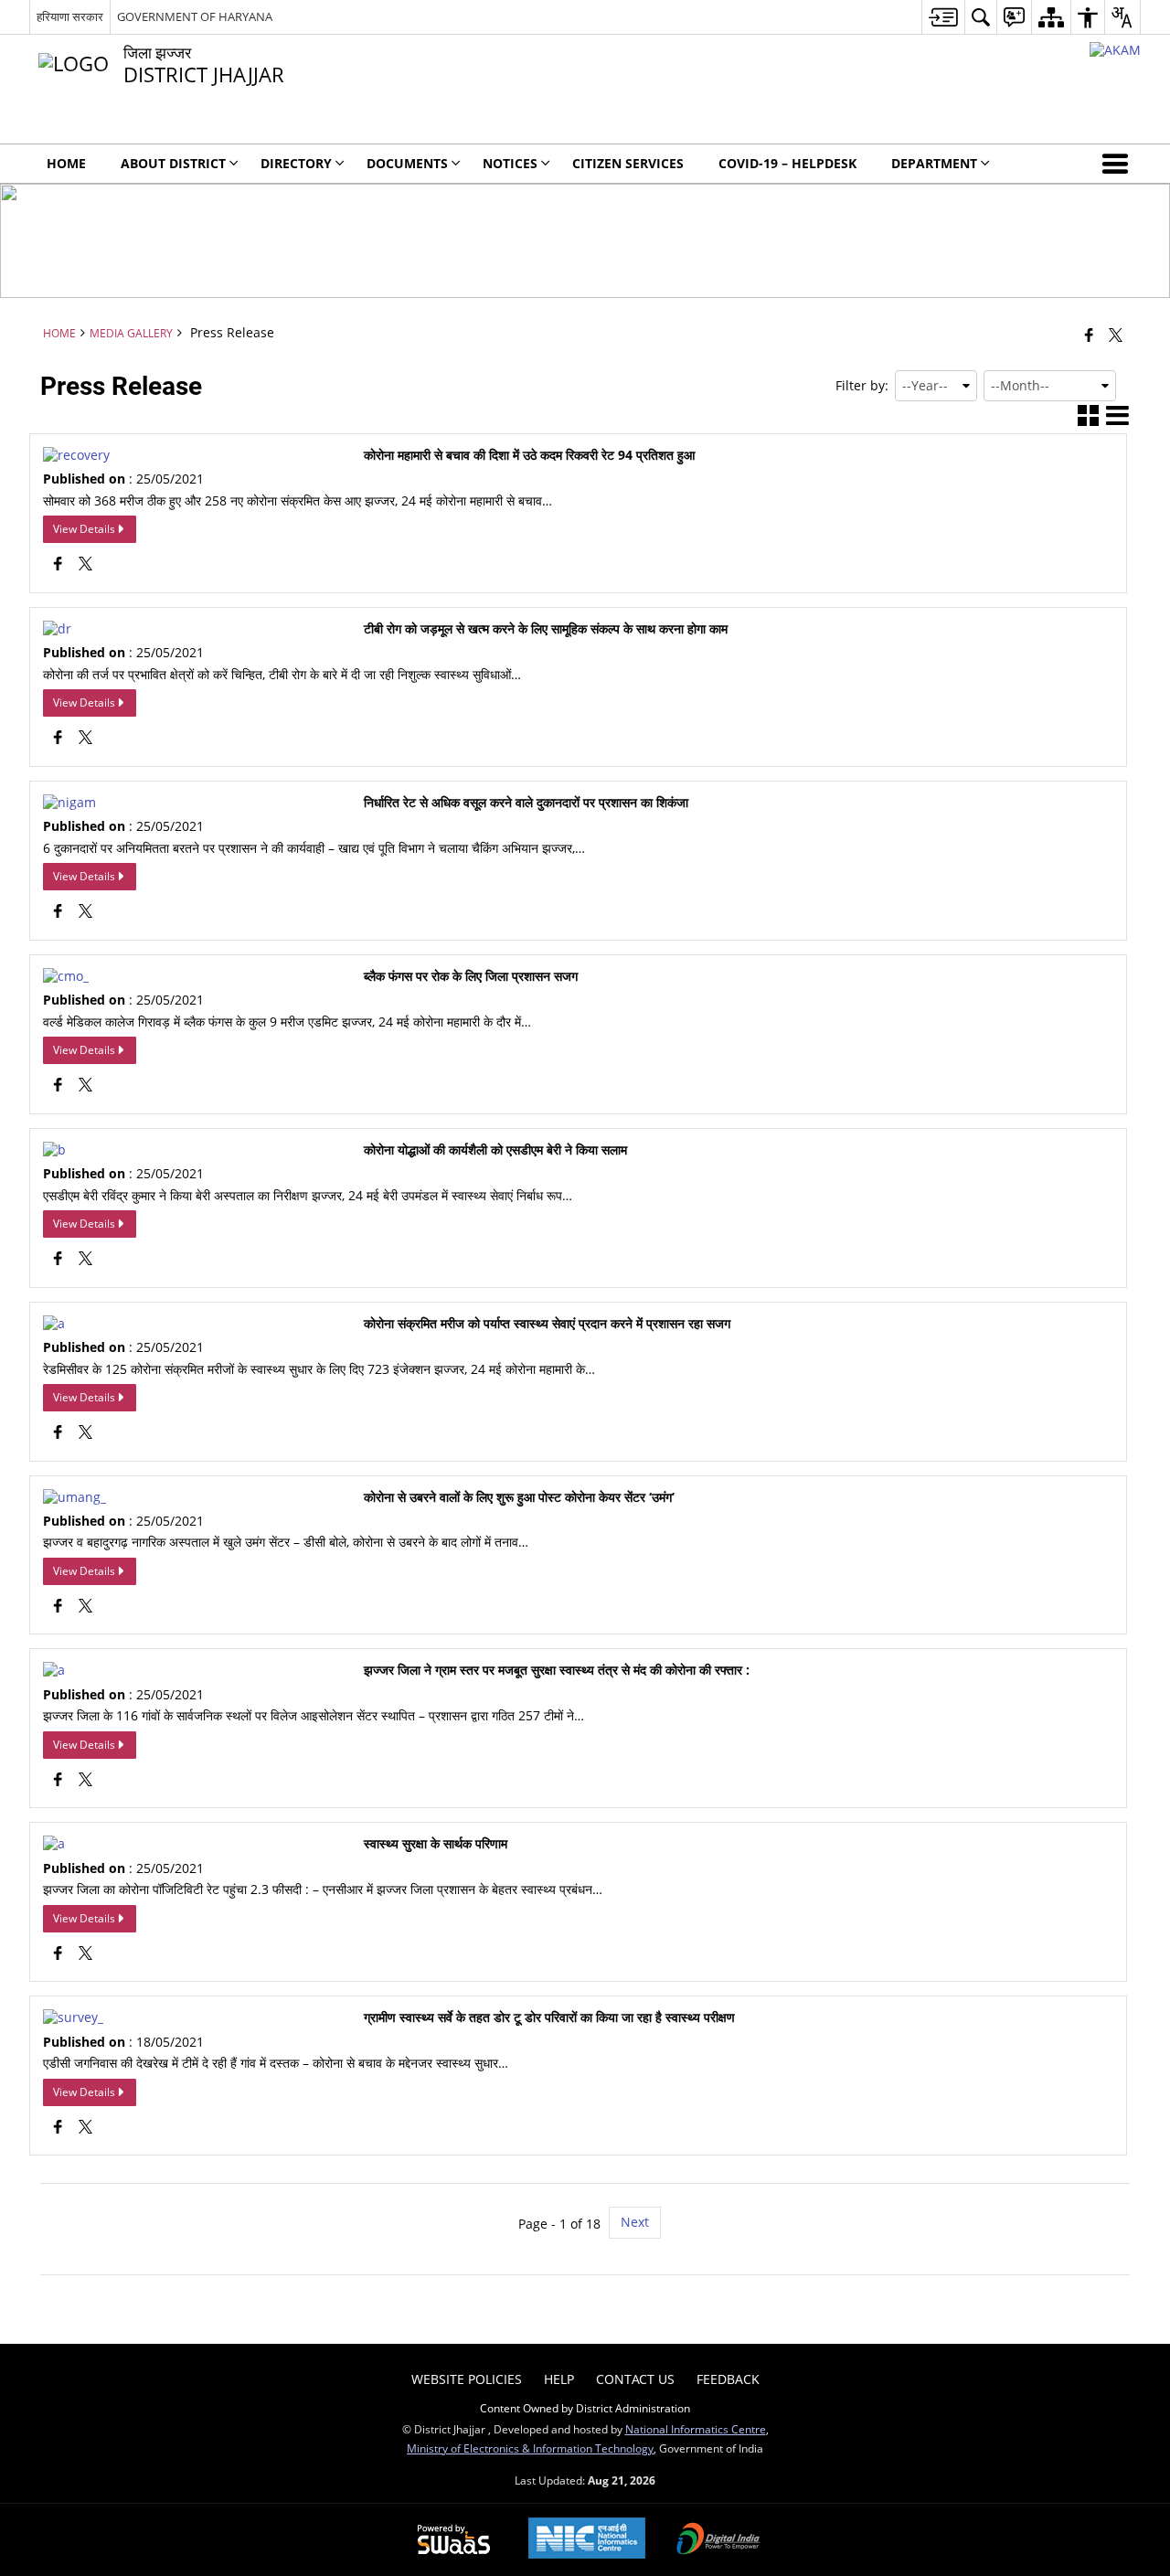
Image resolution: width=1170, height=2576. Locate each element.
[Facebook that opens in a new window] (1089, 335)
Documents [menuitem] (407, 163)
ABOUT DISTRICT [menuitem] (173, 163)
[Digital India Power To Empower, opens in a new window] (718, 2540)
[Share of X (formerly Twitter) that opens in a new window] (1116, 335)
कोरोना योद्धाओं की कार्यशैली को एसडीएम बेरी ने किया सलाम (495, 1150)
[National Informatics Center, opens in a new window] (587, 2540)
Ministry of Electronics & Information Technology (530, 2448)
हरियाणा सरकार (70, 16)
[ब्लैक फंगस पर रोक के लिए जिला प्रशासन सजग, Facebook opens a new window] (58, 1086)
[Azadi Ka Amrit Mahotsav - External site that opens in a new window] (1115, 50)
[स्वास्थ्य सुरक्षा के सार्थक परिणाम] (54, 1843)
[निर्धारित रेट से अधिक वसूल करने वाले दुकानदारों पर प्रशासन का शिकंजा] (69, 802)
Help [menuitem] (559, 2379)
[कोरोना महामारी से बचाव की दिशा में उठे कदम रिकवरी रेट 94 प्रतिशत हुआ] (76, 455)
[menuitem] (943, 17)
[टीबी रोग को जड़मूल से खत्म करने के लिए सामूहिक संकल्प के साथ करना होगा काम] (57, 628)
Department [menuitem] (934, 163)
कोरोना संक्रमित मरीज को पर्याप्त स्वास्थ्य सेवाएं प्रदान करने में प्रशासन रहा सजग (547, 1324)
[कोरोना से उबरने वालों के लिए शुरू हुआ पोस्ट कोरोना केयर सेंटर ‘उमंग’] (74, 1497)
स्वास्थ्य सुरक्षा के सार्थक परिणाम (436, 1844)
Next (635, 2222)
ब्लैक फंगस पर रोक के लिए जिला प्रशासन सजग (471, 976)
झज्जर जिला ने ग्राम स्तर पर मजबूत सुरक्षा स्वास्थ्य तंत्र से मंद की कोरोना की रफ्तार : (557, 1670)
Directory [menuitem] (296, 163)
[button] (1119, 164)
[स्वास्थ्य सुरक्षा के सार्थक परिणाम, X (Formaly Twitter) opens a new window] (85, 1955)
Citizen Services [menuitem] (628, 163)
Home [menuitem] (66, 163)
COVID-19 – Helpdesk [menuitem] (787, 163)
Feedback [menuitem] (728, 2379)
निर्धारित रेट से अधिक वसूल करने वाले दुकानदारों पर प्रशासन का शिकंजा (526, 803)
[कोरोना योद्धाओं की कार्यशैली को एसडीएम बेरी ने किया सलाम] (54, 1150)
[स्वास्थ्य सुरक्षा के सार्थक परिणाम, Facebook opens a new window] (58, 1955)
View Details (84, 529)
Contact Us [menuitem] (635, 2379)
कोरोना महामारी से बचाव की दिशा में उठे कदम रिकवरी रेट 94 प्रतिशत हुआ (529, 455)
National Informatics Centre (696, 2429)
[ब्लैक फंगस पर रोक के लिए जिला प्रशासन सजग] (66, 976)
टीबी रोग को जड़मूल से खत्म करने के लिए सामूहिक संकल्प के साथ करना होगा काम (546, 629)
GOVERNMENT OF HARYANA (195, 16)
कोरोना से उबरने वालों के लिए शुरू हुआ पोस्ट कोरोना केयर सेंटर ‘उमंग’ (519, 1497)
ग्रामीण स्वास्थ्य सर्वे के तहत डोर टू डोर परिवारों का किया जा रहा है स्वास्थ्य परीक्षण (549, 2017)
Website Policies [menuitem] (467, 2379)
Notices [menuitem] (510, 163)
